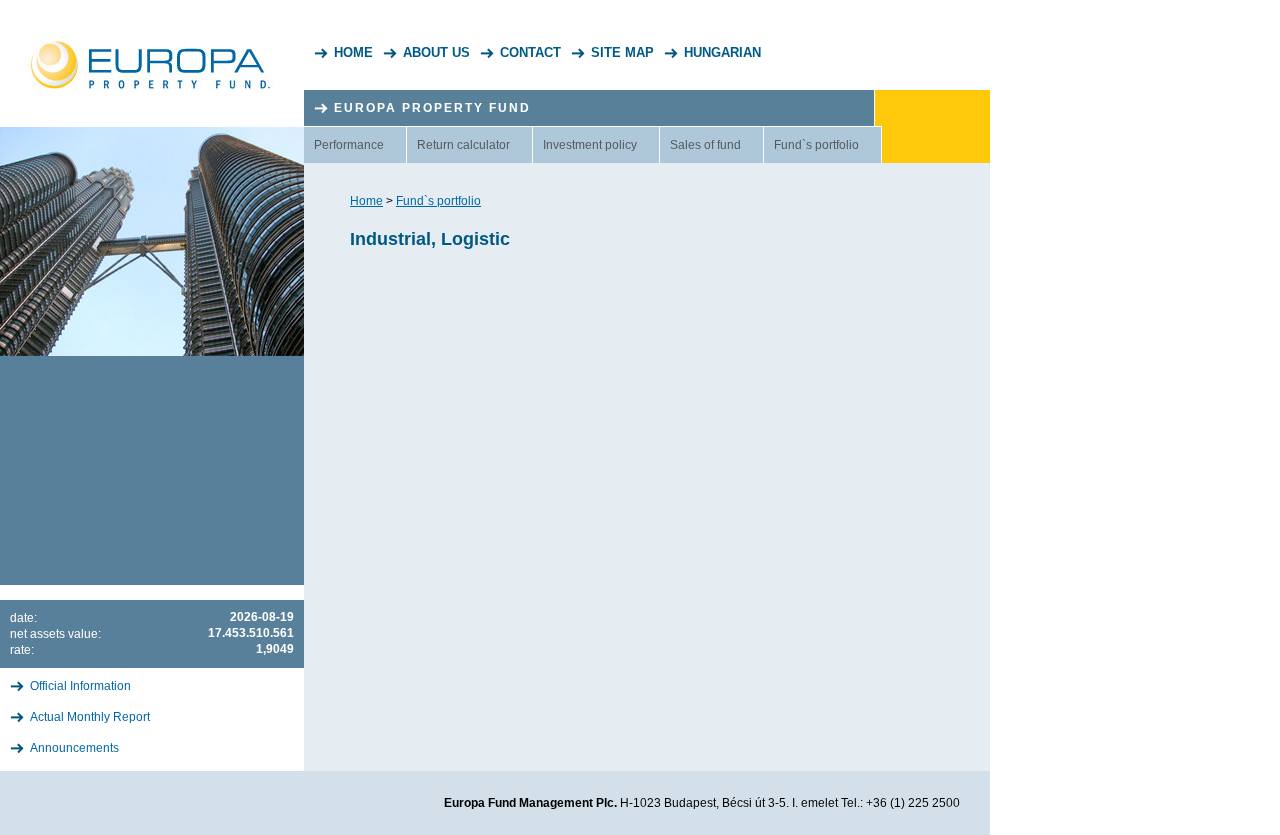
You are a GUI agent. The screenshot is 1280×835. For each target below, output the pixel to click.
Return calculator (463, 145)
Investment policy (590, 145)
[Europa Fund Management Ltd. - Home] (152, 45)
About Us (436, 52)
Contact (530, 52)
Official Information (80, 686)
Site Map (622, 52)
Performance (349, 145)
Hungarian (722, 52)
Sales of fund (705, 145)
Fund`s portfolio (816, 145)
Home (353, 52)
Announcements (74, 748)
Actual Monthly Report (90, 717)
